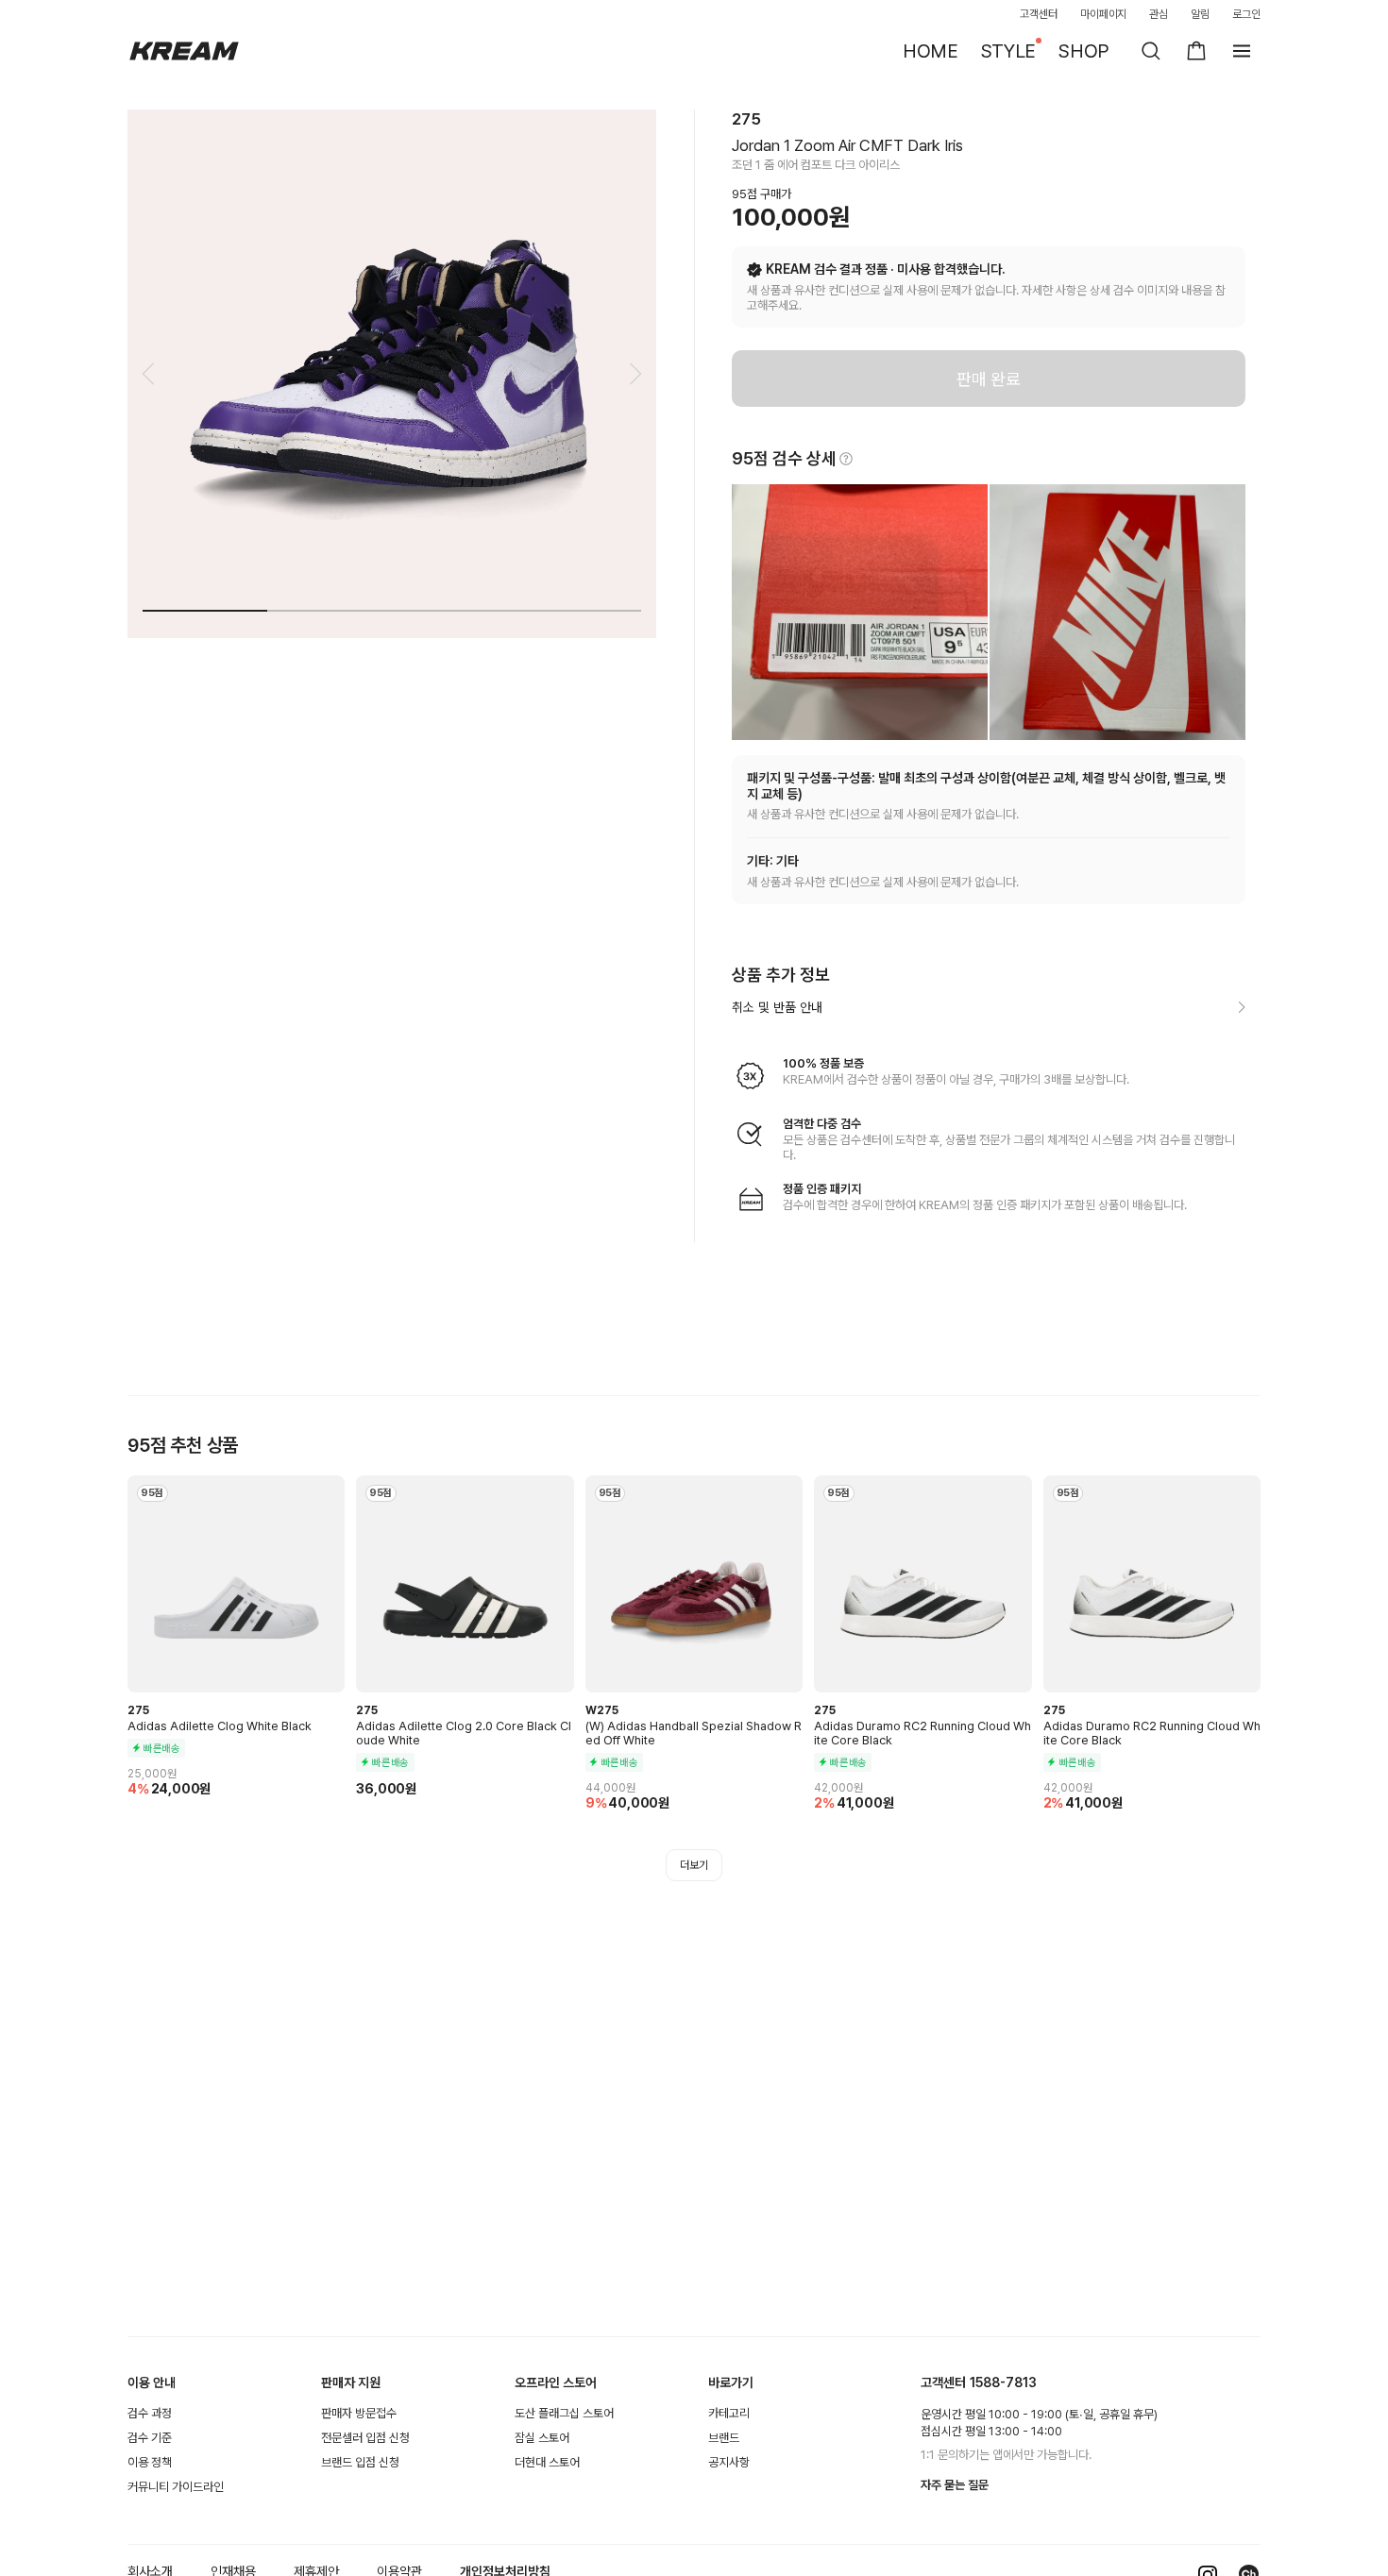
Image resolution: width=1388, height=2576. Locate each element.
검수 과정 (150, 2413)
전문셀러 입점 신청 (365, 2438)
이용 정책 (150, 2462)
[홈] (184, 51)
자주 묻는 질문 (955, 2485)
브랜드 (724, 2438)
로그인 (1246, 14)
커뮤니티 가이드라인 (176, 2487)
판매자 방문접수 (359, 2413)
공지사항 (729, 2462)
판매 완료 (989, 379)
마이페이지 (1104, 14)
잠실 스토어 (542, 2438)
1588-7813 (1003, 2382)
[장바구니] (1196, 51)
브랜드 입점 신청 (360, 2462)
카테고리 (729, 2413)
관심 (1159, 14)
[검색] (1151, 51)
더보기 (694, 1865)
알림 (1200, 14)
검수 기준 (150, 2438)
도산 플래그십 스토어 (564, 2413)
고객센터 (1039, 14)
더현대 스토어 (547, 2462)
